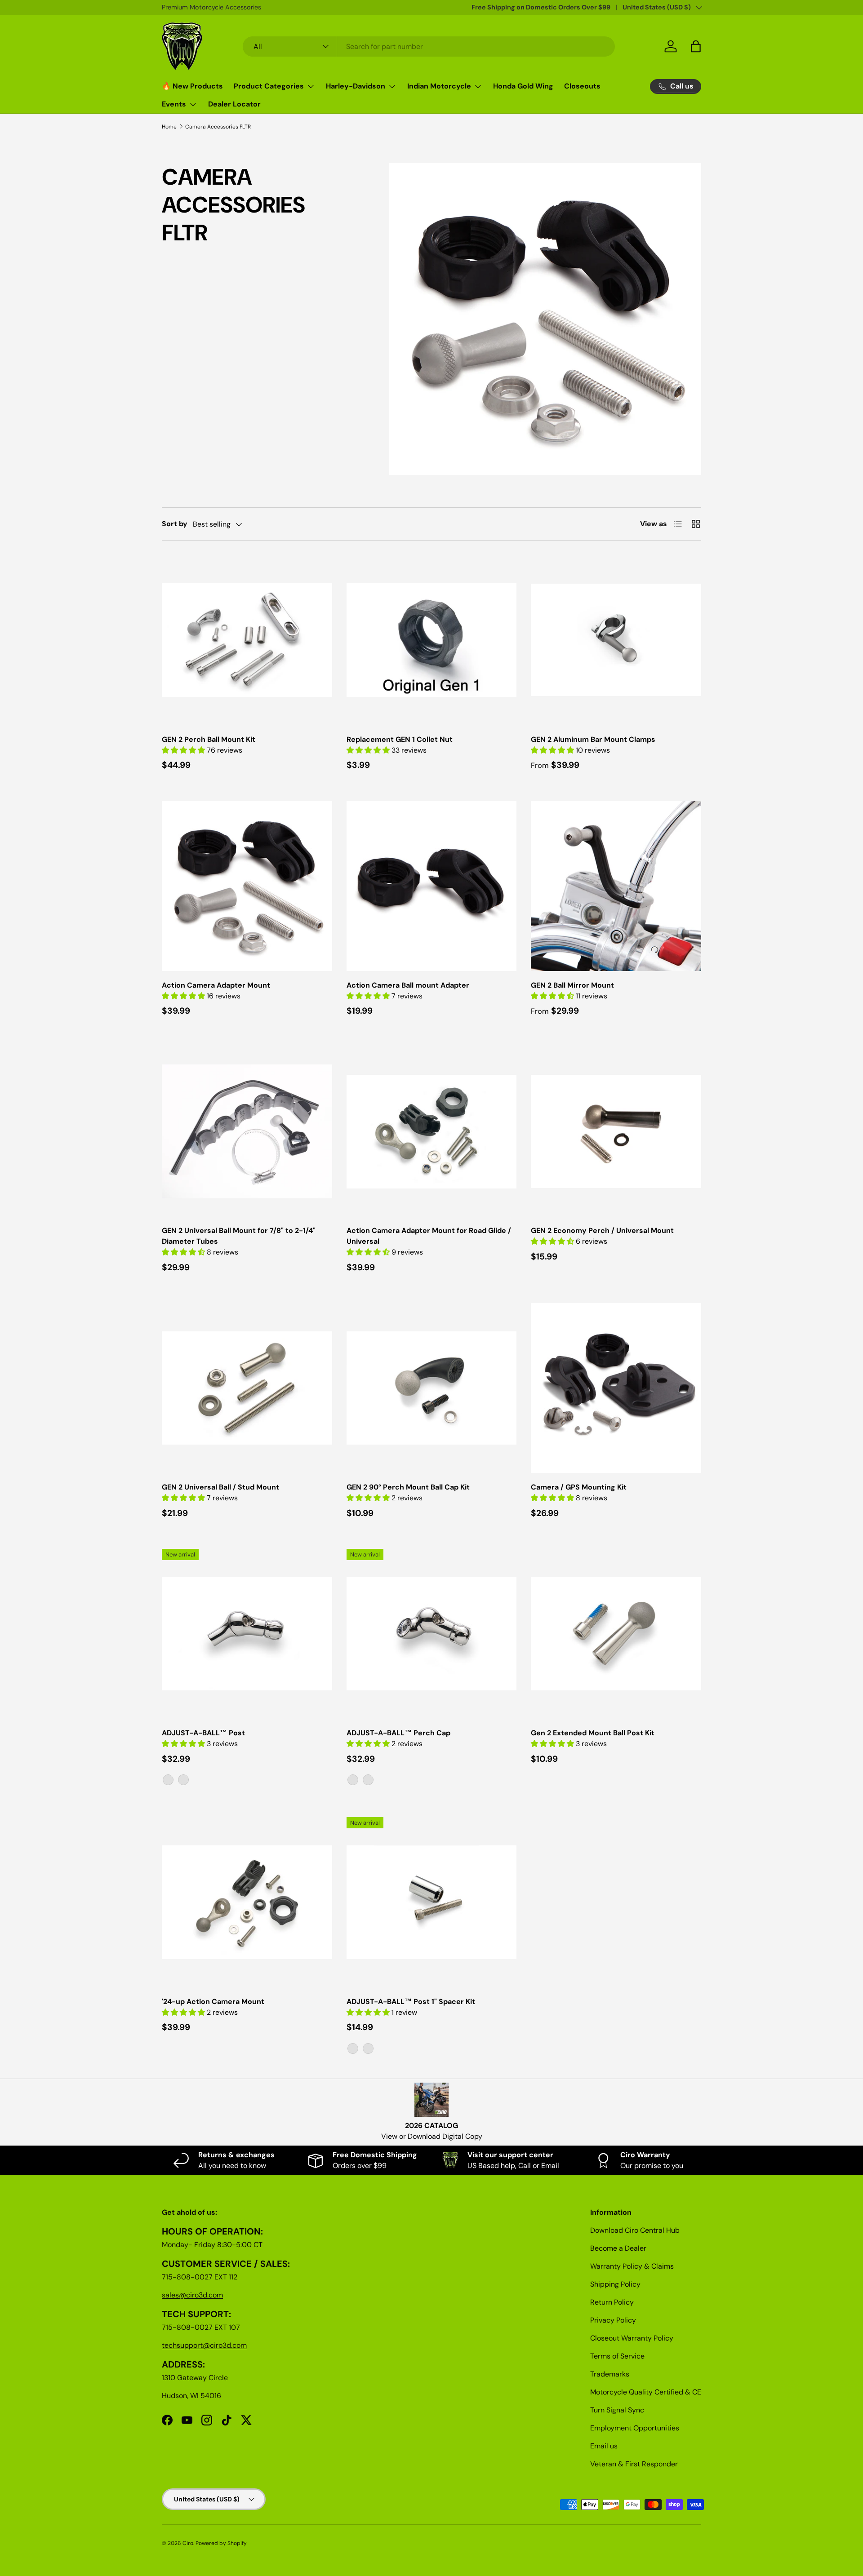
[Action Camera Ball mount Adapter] (432, 886)
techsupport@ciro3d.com (204, 2345)
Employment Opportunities (635, 2428)
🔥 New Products (192, 86)
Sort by (175, 524)
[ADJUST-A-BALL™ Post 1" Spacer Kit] (432, 1902)
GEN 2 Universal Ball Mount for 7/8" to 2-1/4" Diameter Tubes (239, 1236)
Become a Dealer (618, 2248)
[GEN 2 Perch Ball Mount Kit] (247, 640)
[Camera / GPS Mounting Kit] (616, 1388)
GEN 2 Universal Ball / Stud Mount (220, 1487)
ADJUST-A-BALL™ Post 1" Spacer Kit (411, 2002)
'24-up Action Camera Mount (213, 2002)
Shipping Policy (615, 2284)
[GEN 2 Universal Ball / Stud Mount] (247, 1388)
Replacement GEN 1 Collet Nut (400, 739)
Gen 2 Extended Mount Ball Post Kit (593, 1733)
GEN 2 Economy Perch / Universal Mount (602, 1230)
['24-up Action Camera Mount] (247, 1902)
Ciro (188, 2543)
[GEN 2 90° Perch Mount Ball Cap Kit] (432, 1388)
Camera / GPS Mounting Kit (579, 1487)
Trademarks (610, 2374)
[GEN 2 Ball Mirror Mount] (616, 886)
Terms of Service (617, 2356)
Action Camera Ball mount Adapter (408, 985)
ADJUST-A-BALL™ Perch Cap (398, 1733)
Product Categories (269, 86)
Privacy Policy (613, 2320)
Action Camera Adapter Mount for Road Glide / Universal (429, 1236)
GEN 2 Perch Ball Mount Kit (209, 739)
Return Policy (612, 2302)
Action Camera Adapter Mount (216, 985)
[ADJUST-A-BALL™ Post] (247, 1634)
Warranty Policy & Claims (632, 2266)
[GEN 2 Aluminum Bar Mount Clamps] (616, 640)
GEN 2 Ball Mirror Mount (572, 985)
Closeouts (582, 86)
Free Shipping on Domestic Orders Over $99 (541, 7)
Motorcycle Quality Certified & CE (646, 2392)
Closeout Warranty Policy (632, 2338)
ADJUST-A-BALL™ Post (203, 1733)
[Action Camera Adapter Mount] (247, 886)
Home (169, 127)
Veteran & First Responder (634, 2464)
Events (174, 104)
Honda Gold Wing (523, 86)
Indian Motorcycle (439, 86)
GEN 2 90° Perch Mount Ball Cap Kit (408, 1487)
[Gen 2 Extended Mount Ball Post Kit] (616, 1634)
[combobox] (429, 47)
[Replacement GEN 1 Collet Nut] (432, 640)
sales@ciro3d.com (192, 2295)
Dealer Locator (234, 104)
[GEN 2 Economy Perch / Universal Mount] (616, 1132)
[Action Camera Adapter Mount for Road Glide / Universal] (432, 1132)
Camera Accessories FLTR (218, 127)
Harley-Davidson (356, 86)
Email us (604, 2446)
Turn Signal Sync (617, 2410)
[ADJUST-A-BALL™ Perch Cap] (432, 1634)
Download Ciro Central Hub (635, 2230)
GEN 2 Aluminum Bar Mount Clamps (593, 739)
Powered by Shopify (221, 2543)
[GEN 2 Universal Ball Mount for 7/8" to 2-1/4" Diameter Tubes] (247, 1132)
